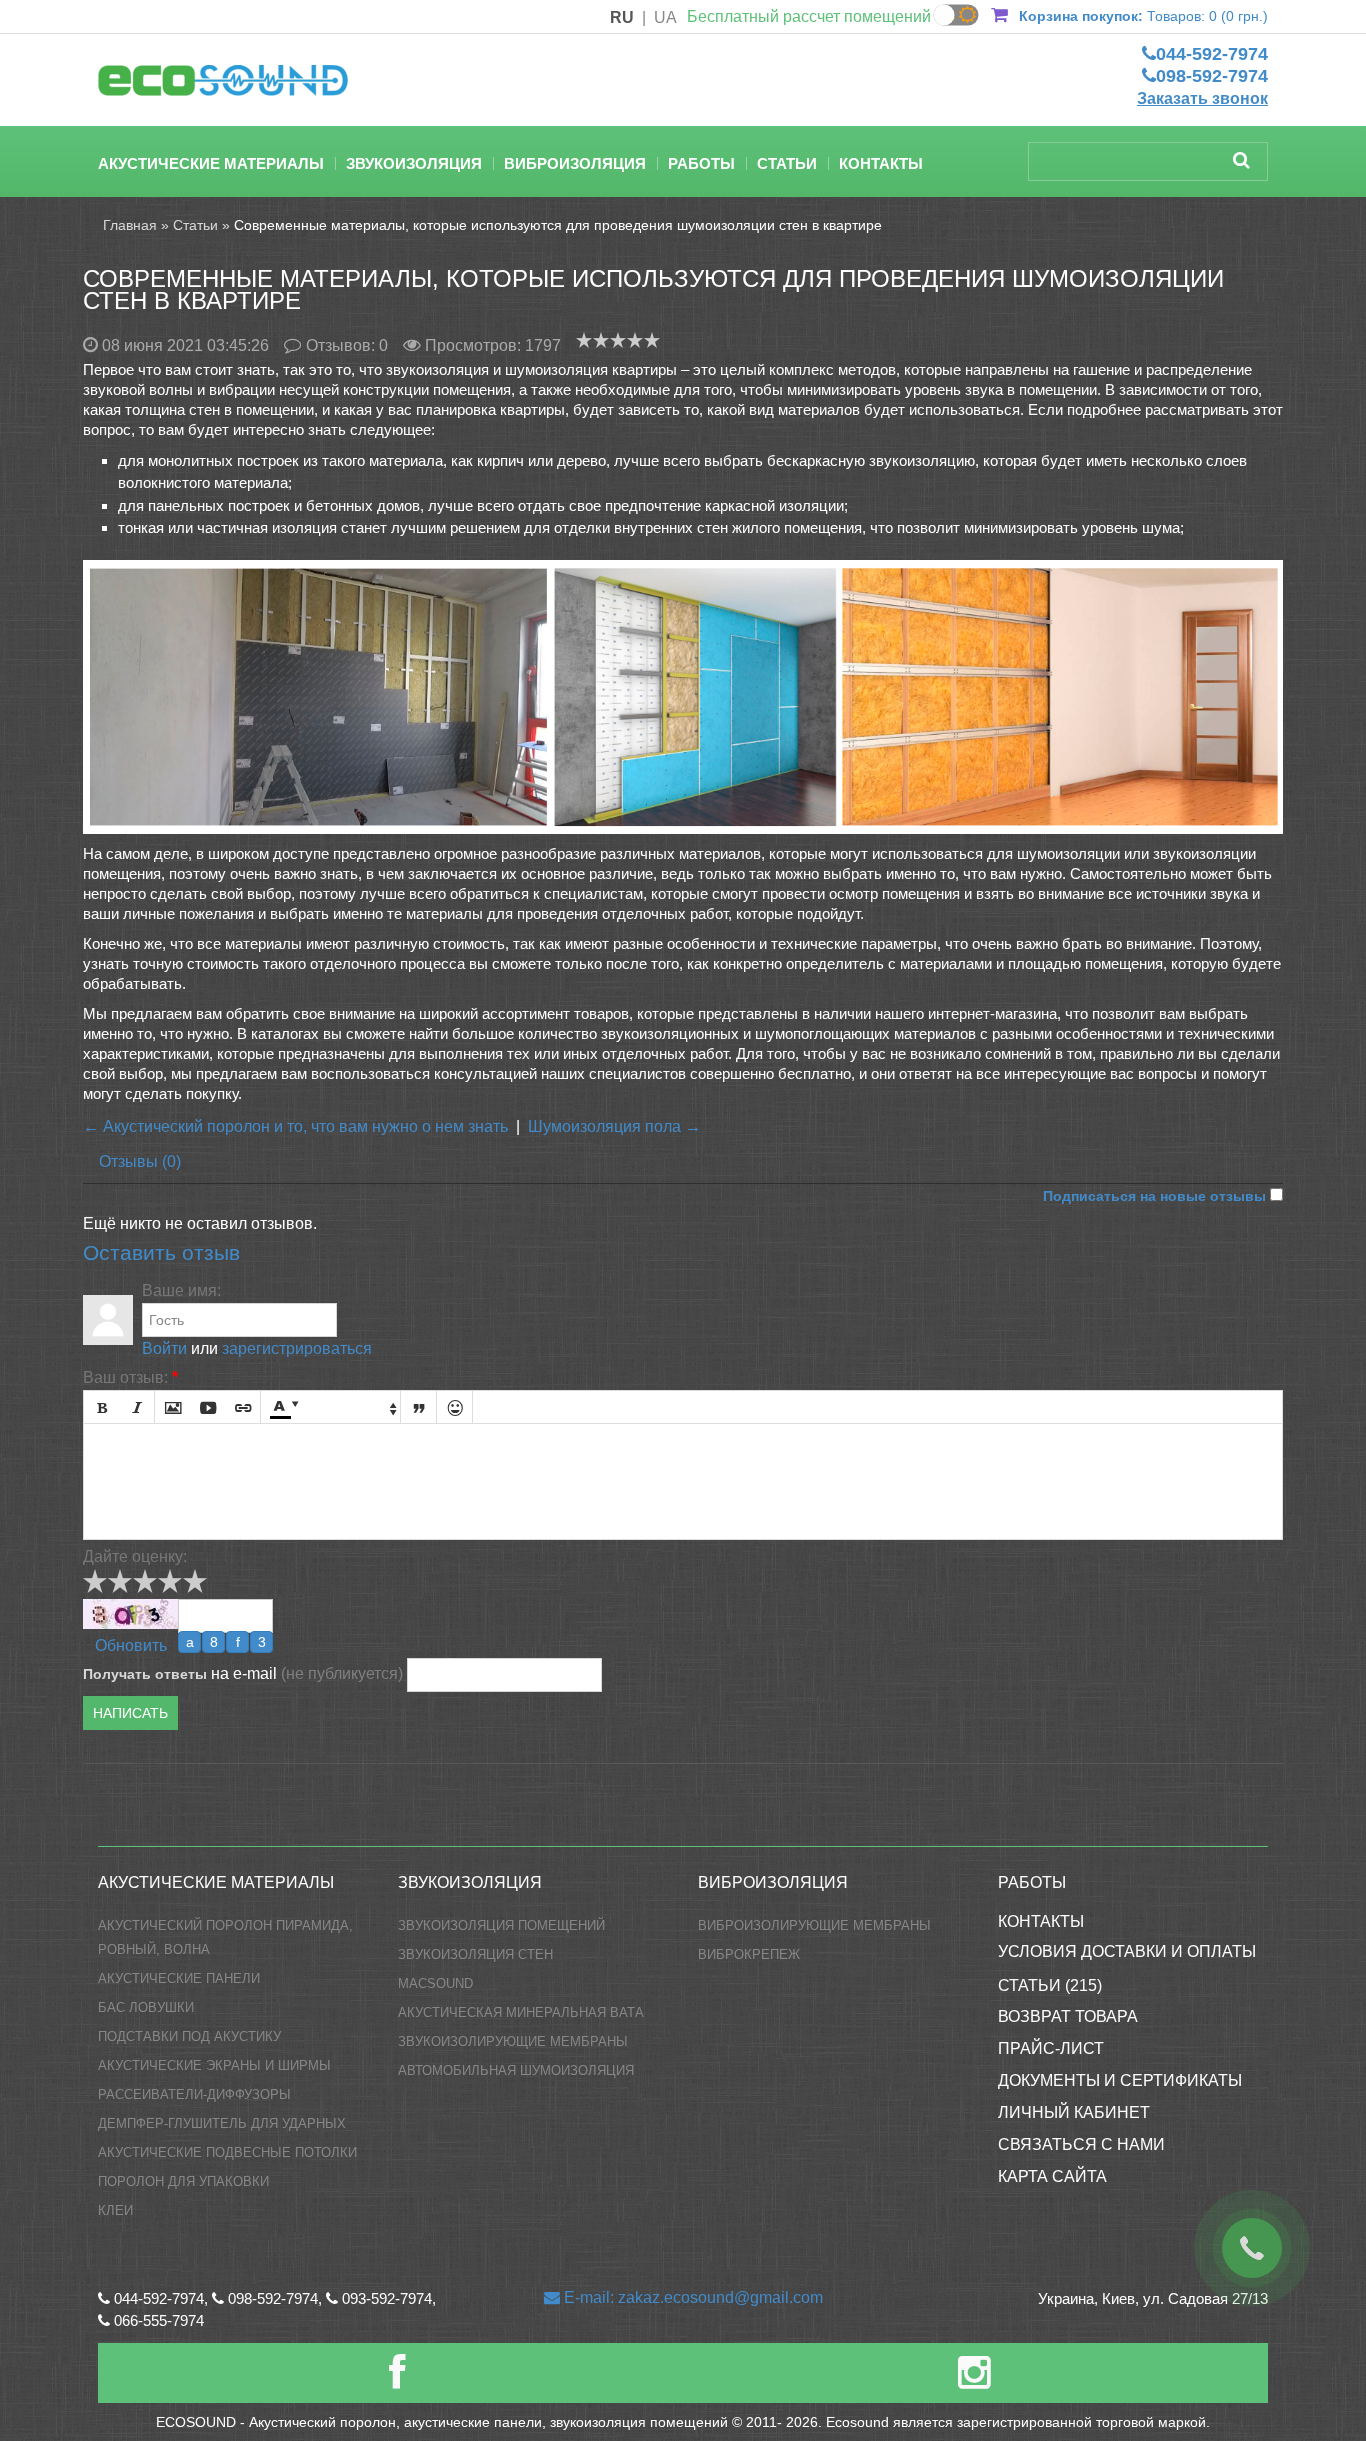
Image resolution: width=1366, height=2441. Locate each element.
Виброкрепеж (749, 1954)
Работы (701, 163)
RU (622, 17)
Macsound (435, 1983)
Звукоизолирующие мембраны (513, 2041)
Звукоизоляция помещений (501, 1925)
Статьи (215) (1050, 1985)
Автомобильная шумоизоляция (516, 2070)
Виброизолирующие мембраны (814, 1925)
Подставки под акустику (189, 2036)
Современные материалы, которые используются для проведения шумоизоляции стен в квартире (558, 225)
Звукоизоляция (414, 163)
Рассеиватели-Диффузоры (194, 2094)
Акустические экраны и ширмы (214, 2065)
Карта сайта (1052, 2176)
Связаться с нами (1081, 2144)
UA (665, 17)
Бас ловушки (146, 2007)
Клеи (115, 2210)
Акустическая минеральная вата (521, 2012)
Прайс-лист (1051, 2048)
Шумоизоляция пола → (614, 1126)
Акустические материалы (211, 163)
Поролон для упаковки (183, 2181)
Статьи (787, 163)
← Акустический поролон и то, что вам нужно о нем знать (295, 1126)
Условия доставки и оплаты (1127, 1951)
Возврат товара (1068, 2016)
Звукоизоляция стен (475, 1954)
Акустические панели (179, 1978)
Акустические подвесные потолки (227, 2152)
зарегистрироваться (297, 1348)
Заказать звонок (1202, 98)
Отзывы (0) (140, 1161)
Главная (130, 225)
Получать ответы (145, 1674)
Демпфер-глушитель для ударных (222, 2123)
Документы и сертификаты (1120, 2080)
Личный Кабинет (1074, 2112)
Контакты (881, 163)
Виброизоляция (575, 163)
